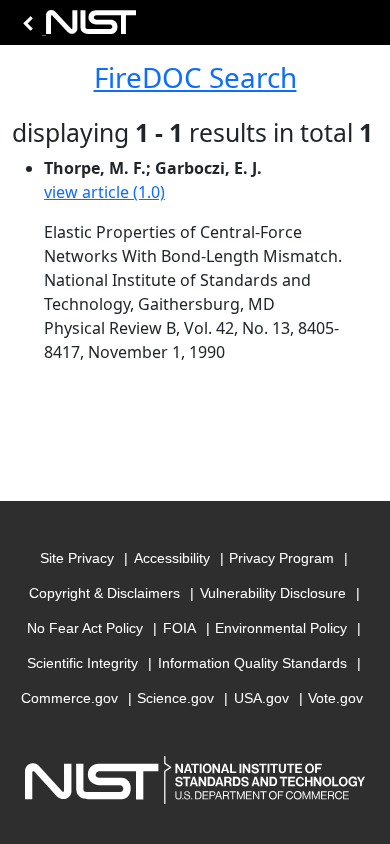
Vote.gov (335, 698)
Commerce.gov (69, 698)
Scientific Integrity (82, 663)
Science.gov (175, 698)
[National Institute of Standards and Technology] (76, 27)
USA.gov (261, 698)
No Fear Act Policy (85, 628)
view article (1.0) (104, 192)
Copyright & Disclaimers (104, 593)
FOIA (179, 628)
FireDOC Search (195, 77)
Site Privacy (77, 558)
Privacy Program (281, 558)
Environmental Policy (281, 628)
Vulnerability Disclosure (273, 593)
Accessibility (172, 558)
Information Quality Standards (252, 663)
